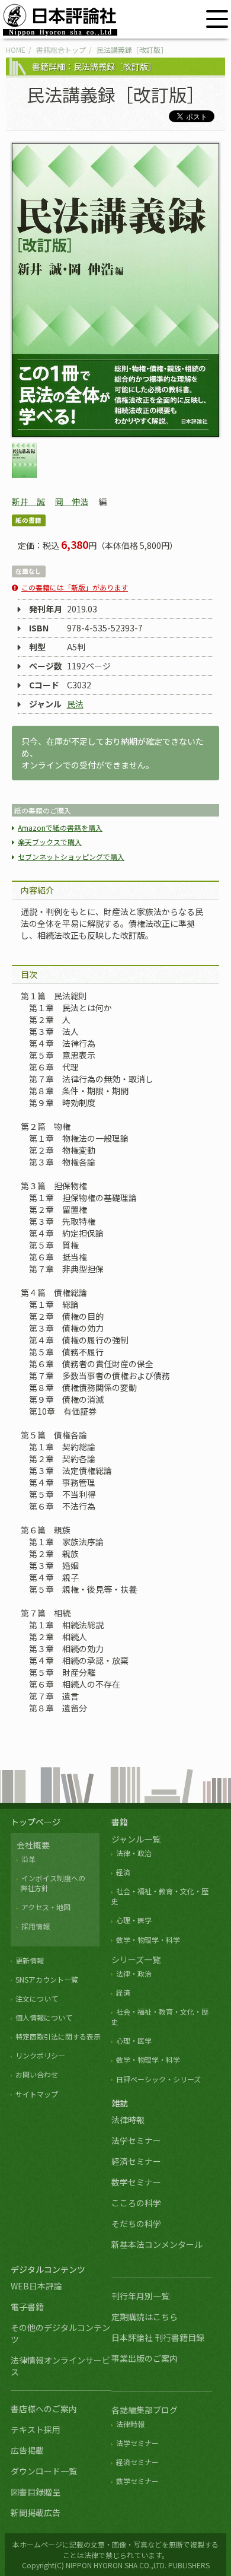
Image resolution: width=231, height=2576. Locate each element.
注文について (37, 1998)
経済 (123, 1872)
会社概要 (33, 1845)
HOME (16, 50)
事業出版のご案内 (145, 2358)
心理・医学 (134, 1920)
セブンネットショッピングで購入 (71, 857)
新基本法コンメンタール (157, 2244)
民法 (75, 704)
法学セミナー (136, 2140)
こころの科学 (136, 2203)
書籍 (120, 1822)
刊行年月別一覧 (140, 2296)
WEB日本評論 (36, 2286)
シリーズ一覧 (136, 1959)
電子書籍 (27, 2307)
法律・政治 (134, 1853)
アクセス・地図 (46, 1907)
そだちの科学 (136, 2224)
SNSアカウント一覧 (47, 1979)
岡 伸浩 (72, 501)
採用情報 (36, 1926)
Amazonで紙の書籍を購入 (60, 828)
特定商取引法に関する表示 (58, 2036)
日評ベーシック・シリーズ (158, 2079)
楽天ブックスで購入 (50, 842)
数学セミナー (136, 2182)
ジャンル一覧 (136, 1839)
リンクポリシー (40, 2055)
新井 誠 (28, 501)
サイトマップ (37, 2094)
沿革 (28, 1859)
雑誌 (120, 2103)
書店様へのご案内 (44, 2409)
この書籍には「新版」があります (75, 587)
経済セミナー (136, 2161)
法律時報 (128, 2120)
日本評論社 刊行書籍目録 (158, 2337)
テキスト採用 (36, 2429)
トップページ (36, 1822)
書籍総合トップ (61, 50)
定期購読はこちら (145, 2317)
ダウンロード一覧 (44, 2471)
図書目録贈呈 (36, 2492)
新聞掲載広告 (36, 2513)
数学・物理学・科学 (148, 1940)
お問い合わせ (37, 2074)
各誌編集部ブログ (145, 2410)
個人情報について (44, 2017)
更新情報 (30, 1960)
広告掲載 (27, 2450)
